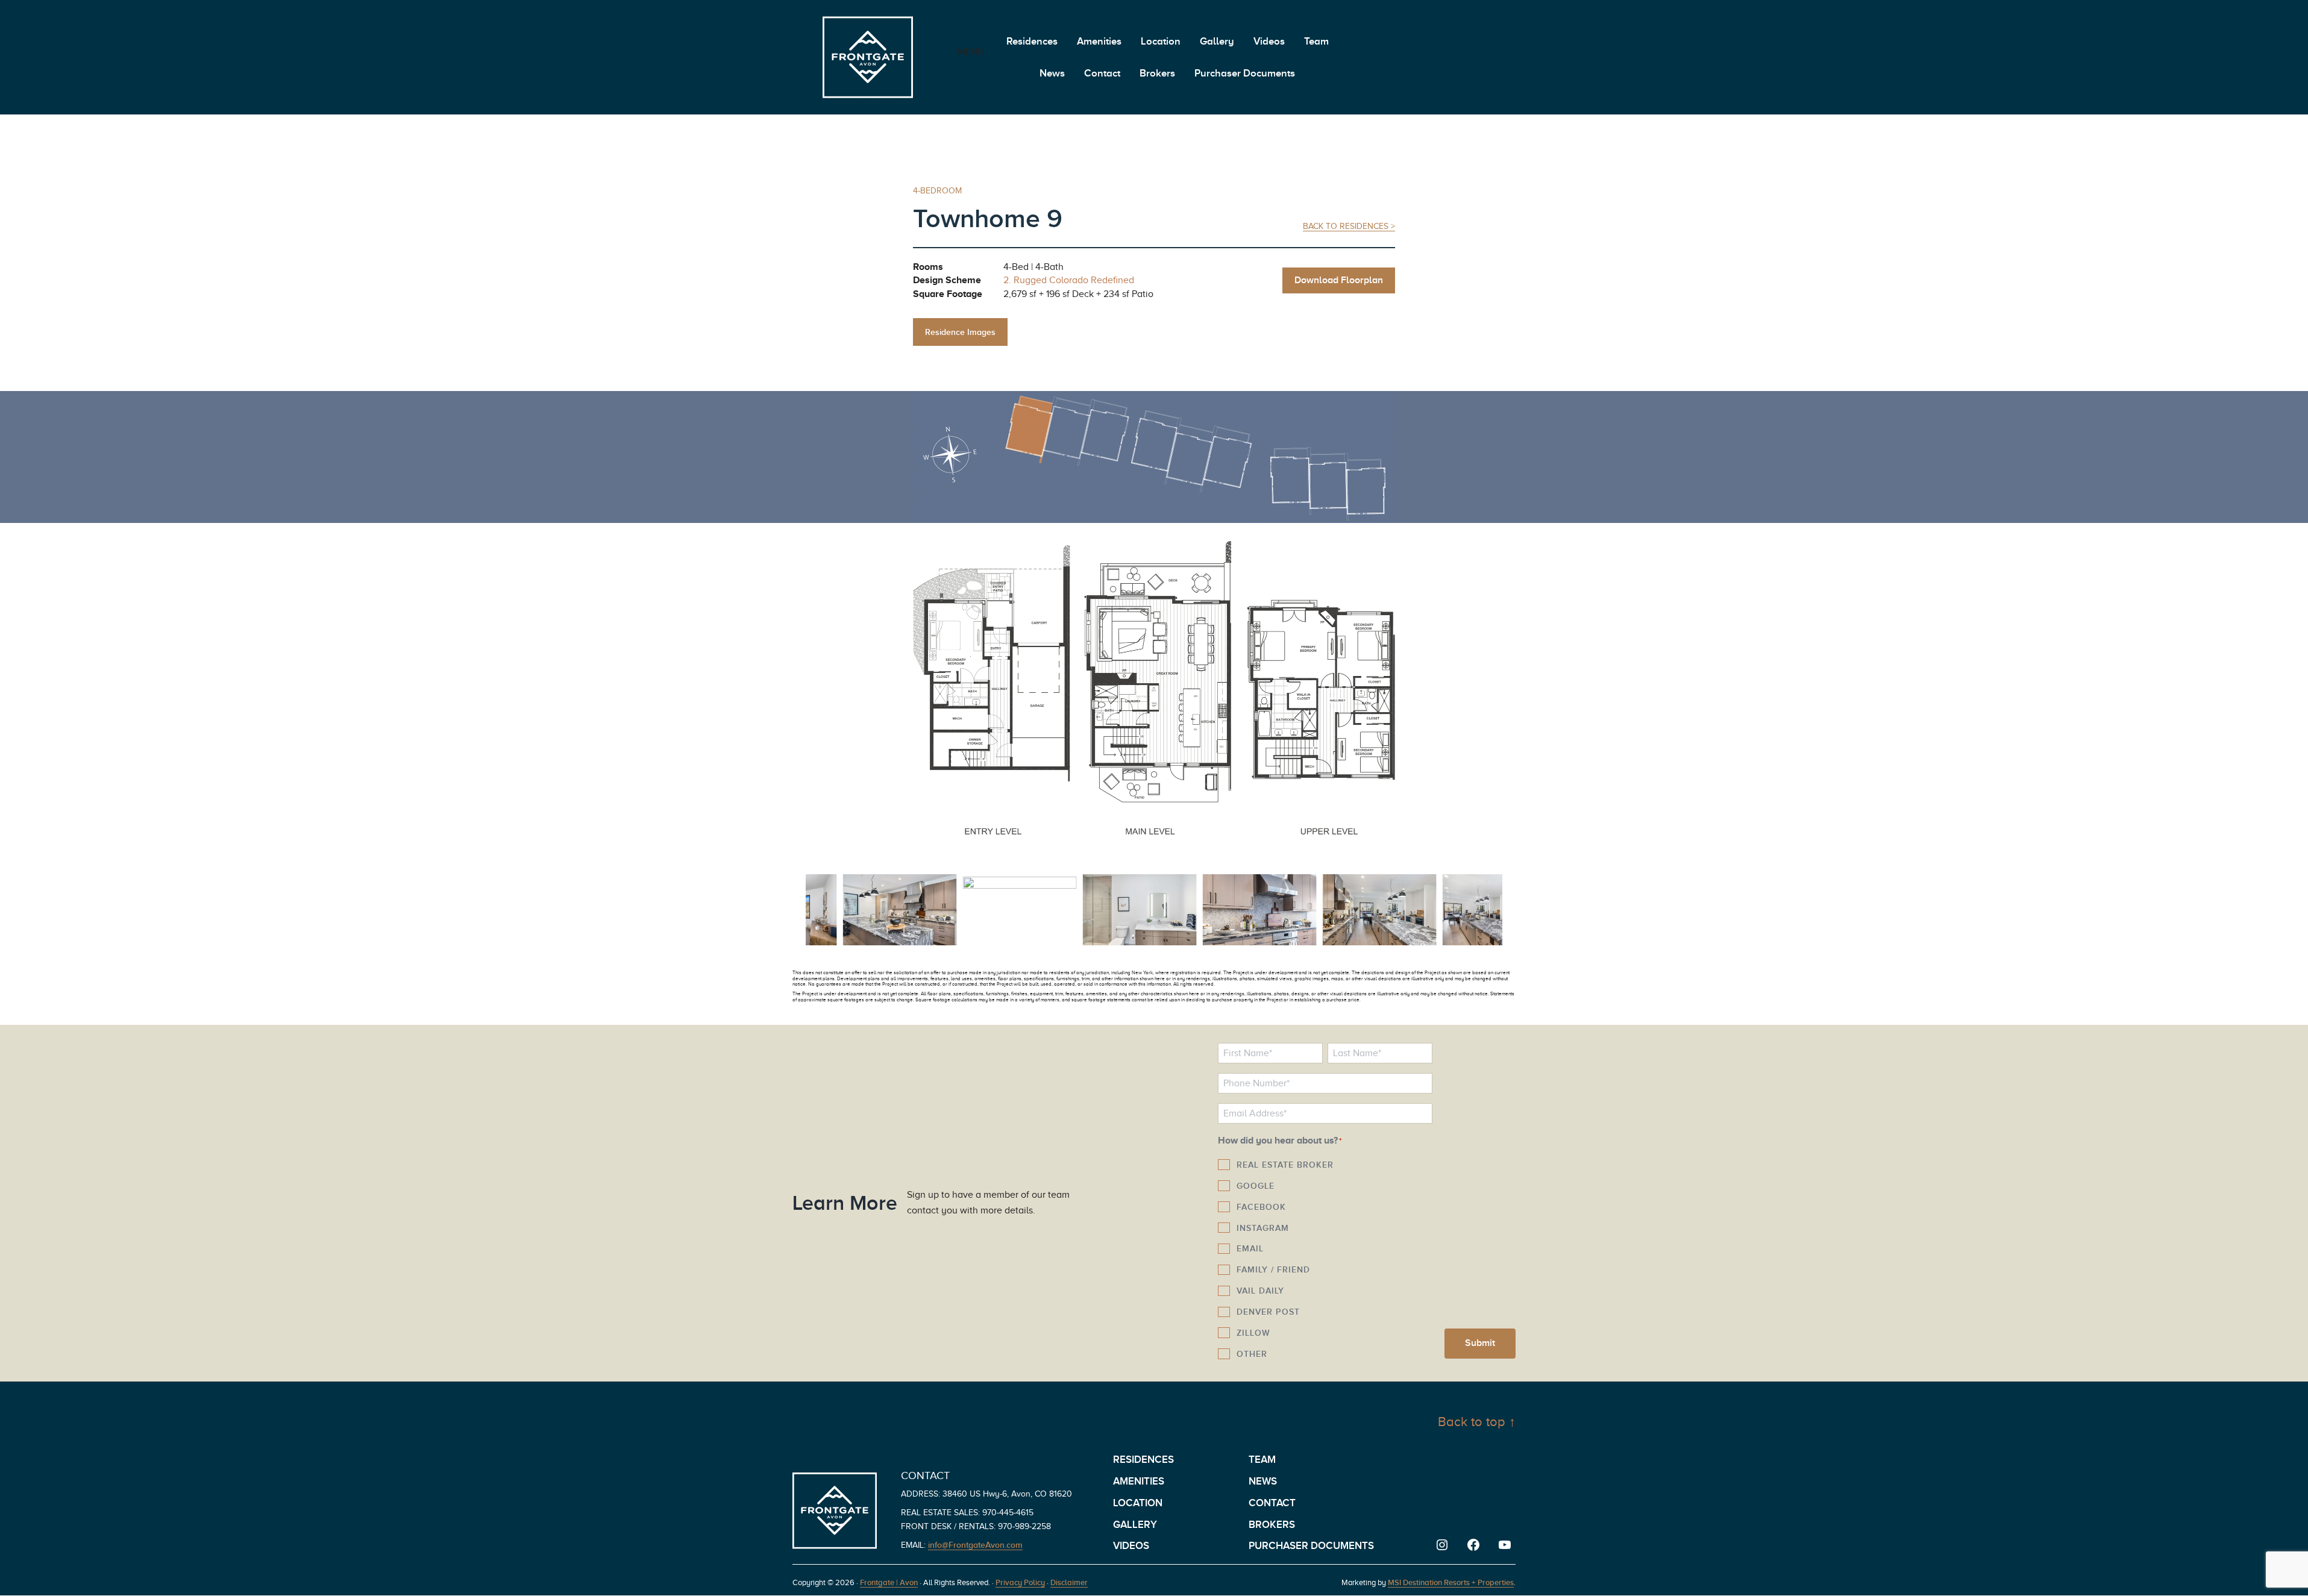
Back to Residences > (1349, 226)
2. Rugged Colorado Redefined (1069, 280)
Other (1252, 1354)
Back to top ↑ (1477, 1422)
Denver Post (1268, 1312)
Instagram (1263, 1228)
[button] (810, 913)
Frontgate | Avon (889, 1582)
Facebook (1261, 1207)
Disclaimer (1069, 1582)
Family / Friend (1273, 1269)
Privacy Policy (1020, 1582)
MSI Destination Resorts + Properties (1451, 1582)
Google (1256, 1186)
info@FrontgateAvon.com (975, 1545)
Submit (1480, 1343)
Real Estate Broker (1285, 1165)
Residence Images (960, 332)
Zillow (1253, 1333)
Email (1250, 1248)
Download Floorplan (1339, 280)
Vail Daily (1260, 1291)
